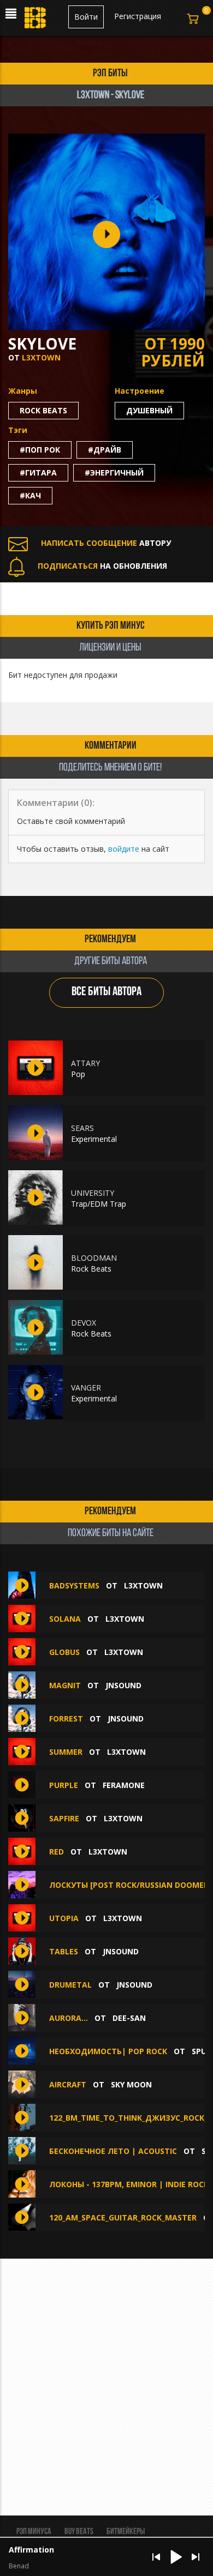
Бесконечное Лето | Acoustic (113, 2151)
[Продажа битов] (36, 21)
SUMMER (66, 1752)
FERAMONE (124, 1785)
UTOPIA (64, 1918)
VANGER (86, 1388)
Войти (86, 17)
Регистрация (138, 16)
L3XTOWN (41, 357)
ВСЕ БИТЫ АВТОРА (106, 992)
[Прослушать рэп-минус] (35, 1068)
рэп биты (110, 74)
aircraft (68, 2084)
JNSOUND (123, 1685)
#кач (30, 495)
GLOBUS (64, 1652)
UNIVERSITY (93, 1193)
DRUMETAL (70, 1985)
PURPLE (64, 1785)
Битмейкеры (126, 2532)
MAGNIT (65, 1685)
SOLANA (65, 1619)
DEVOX (84, 1323)
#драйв (105, 450)
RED (57, 1852)
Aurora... (69, 2018)
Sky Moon (131, 2084)
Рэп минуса (34, 2532)
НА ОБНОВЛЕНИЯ (102, 566)
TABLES (64, 1951)
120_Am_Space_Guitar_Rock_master (123, 2217)
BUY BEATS (79, 2532)
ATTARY (85, 1063)
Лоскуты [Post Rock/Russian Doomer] (130, 1885)
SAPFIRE (64, 1818)
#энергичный (114, 473)
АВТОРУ (106, 543)
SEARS (82, 1128)
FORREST (66, 1719)
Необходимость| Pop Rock (108, 2051)
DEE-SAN (129, 2018)
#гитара (38, 473)
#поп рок (40, 450)
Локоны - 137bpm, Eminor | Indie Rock (129, 2184)
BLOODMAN (94, 1258)
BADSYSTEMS (75, 1585)
